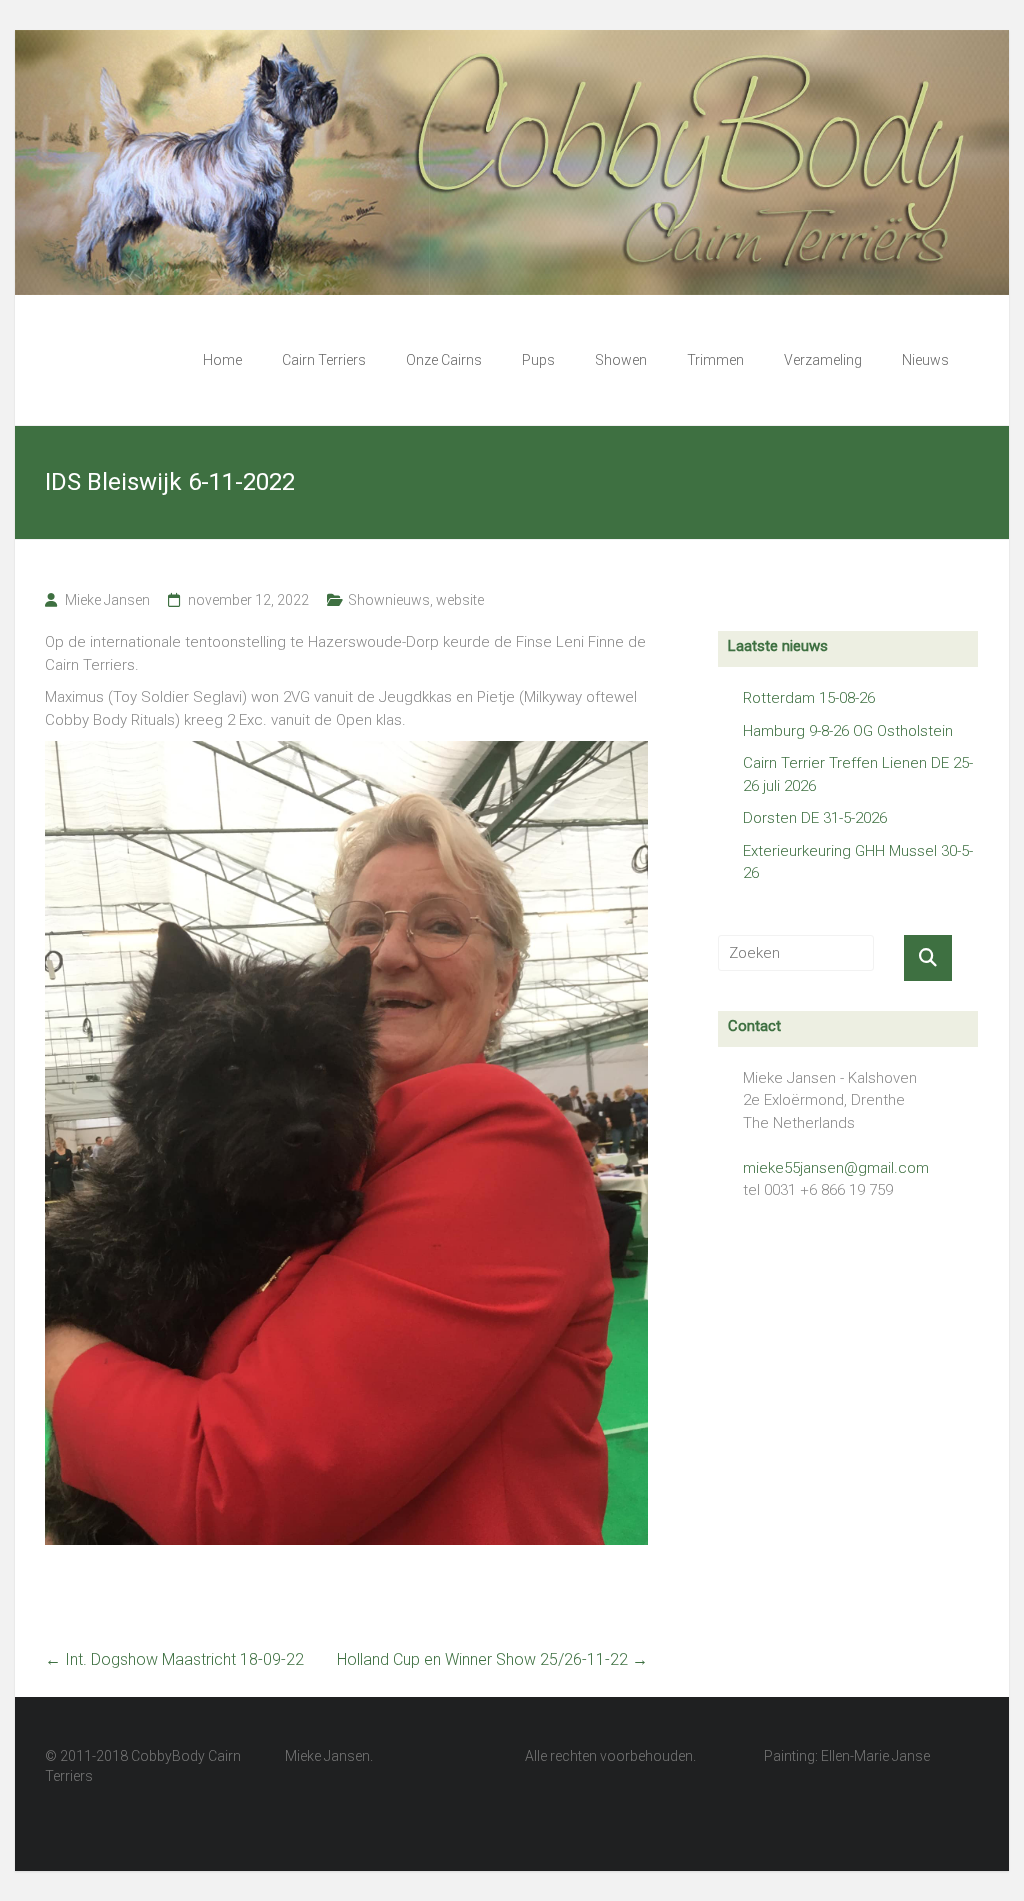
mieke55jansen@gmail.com (836, 1168)
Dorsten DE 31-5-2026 (815, 818)
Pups (538, 360)
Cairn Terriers (324, 360)
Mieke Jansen (107, 600)
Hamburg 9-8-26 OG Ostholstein (848, 731)
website (460, 600)
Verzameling (823, 360)
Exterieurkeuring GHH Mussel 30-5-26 (858, 862)
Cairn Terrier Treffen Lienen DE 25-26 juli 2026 (858, 774)
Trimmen (715, 360)
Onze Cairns (444, 360)
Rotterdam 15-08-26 (809, 698)
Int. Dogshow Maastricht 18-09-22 (174, 1659)
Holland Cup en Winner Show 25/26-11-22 (492, 1659)
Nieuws (925, 360)
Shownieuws (389, 600)
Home (222, 360)
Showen (621, 360)
